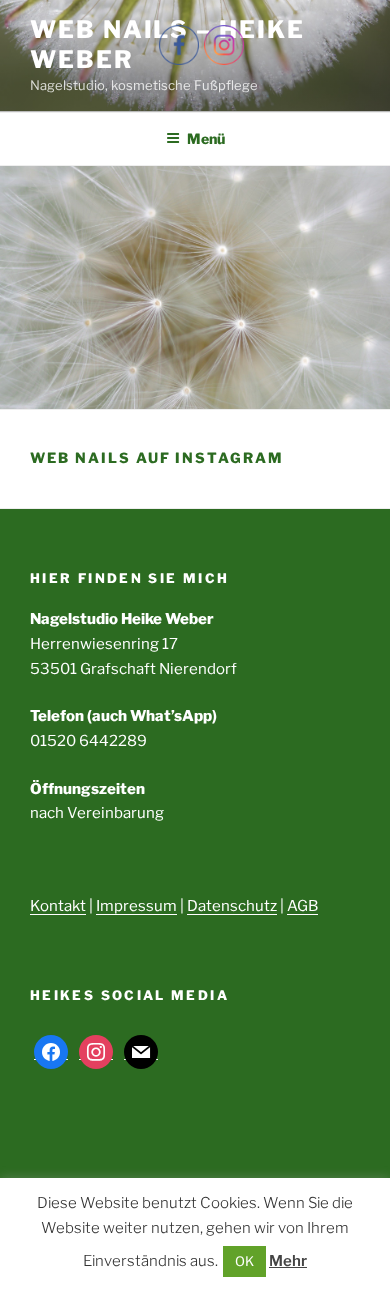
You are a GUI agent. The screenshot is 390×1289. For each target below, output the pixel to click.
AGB (302, 906)
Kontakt (58, 906)
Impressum (136, 906)
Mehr (288, 1261)
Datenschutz (232, 906)
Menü (206, 138)
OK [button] (244, 1261)
